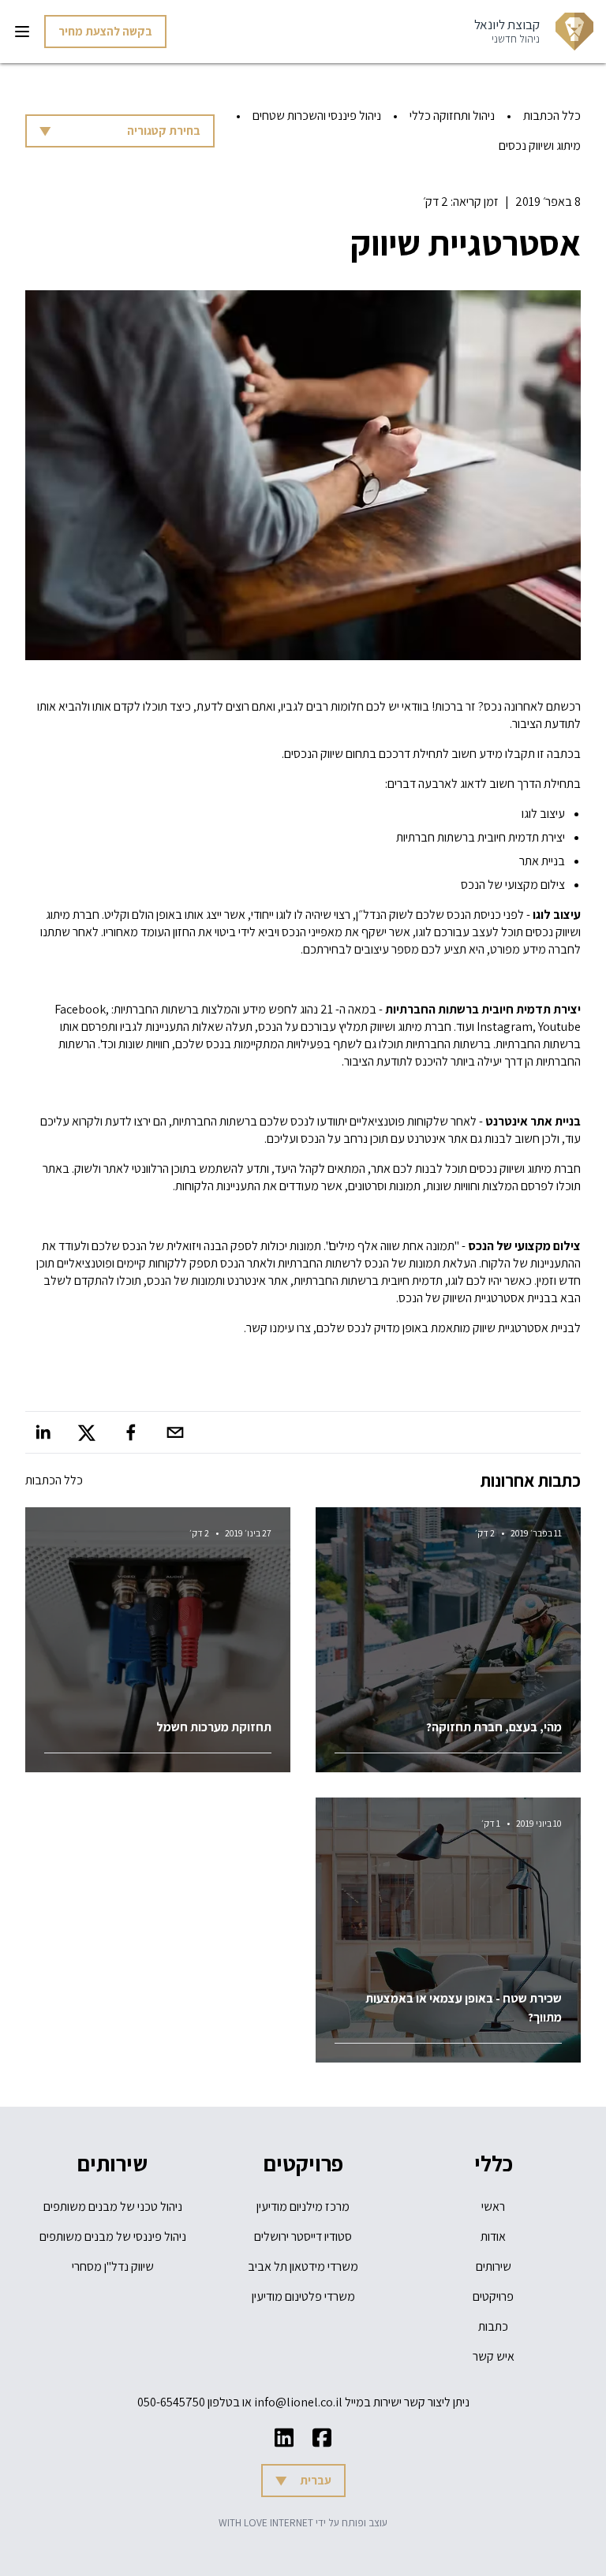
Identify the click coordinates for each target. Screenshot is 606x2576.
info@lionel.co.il (298, 2402)
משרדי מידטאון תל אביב (303, 2266)
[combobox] (120, 131)
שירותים (494, 2266)
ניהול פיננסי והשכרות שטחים (317, 116)
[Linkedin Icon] (284, 2438)
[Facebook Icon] (322, 2438)
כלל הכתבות (552, 116)
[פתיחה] (22, 32)
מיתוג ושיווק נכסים (540, 146)
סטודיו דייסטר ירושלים (303, 2236)
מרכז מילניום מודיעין (303, 2206)
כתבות (493, 2326)
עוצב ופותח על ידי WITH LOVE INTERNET (303, 2522)
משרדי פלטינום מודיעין (303, 2296)
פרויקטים (493, 2296)
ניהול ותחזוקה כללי (452, 116)
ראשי (493, 2206)
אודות (493, 2236)
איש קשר (494, 2356)
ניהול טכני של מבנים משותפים (113, 2206)
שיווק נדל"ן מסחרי (113, 2266)
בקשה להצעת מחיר (105, 31)
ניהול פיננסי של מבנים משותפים (113, 2236)
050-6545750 (171, 2402)
